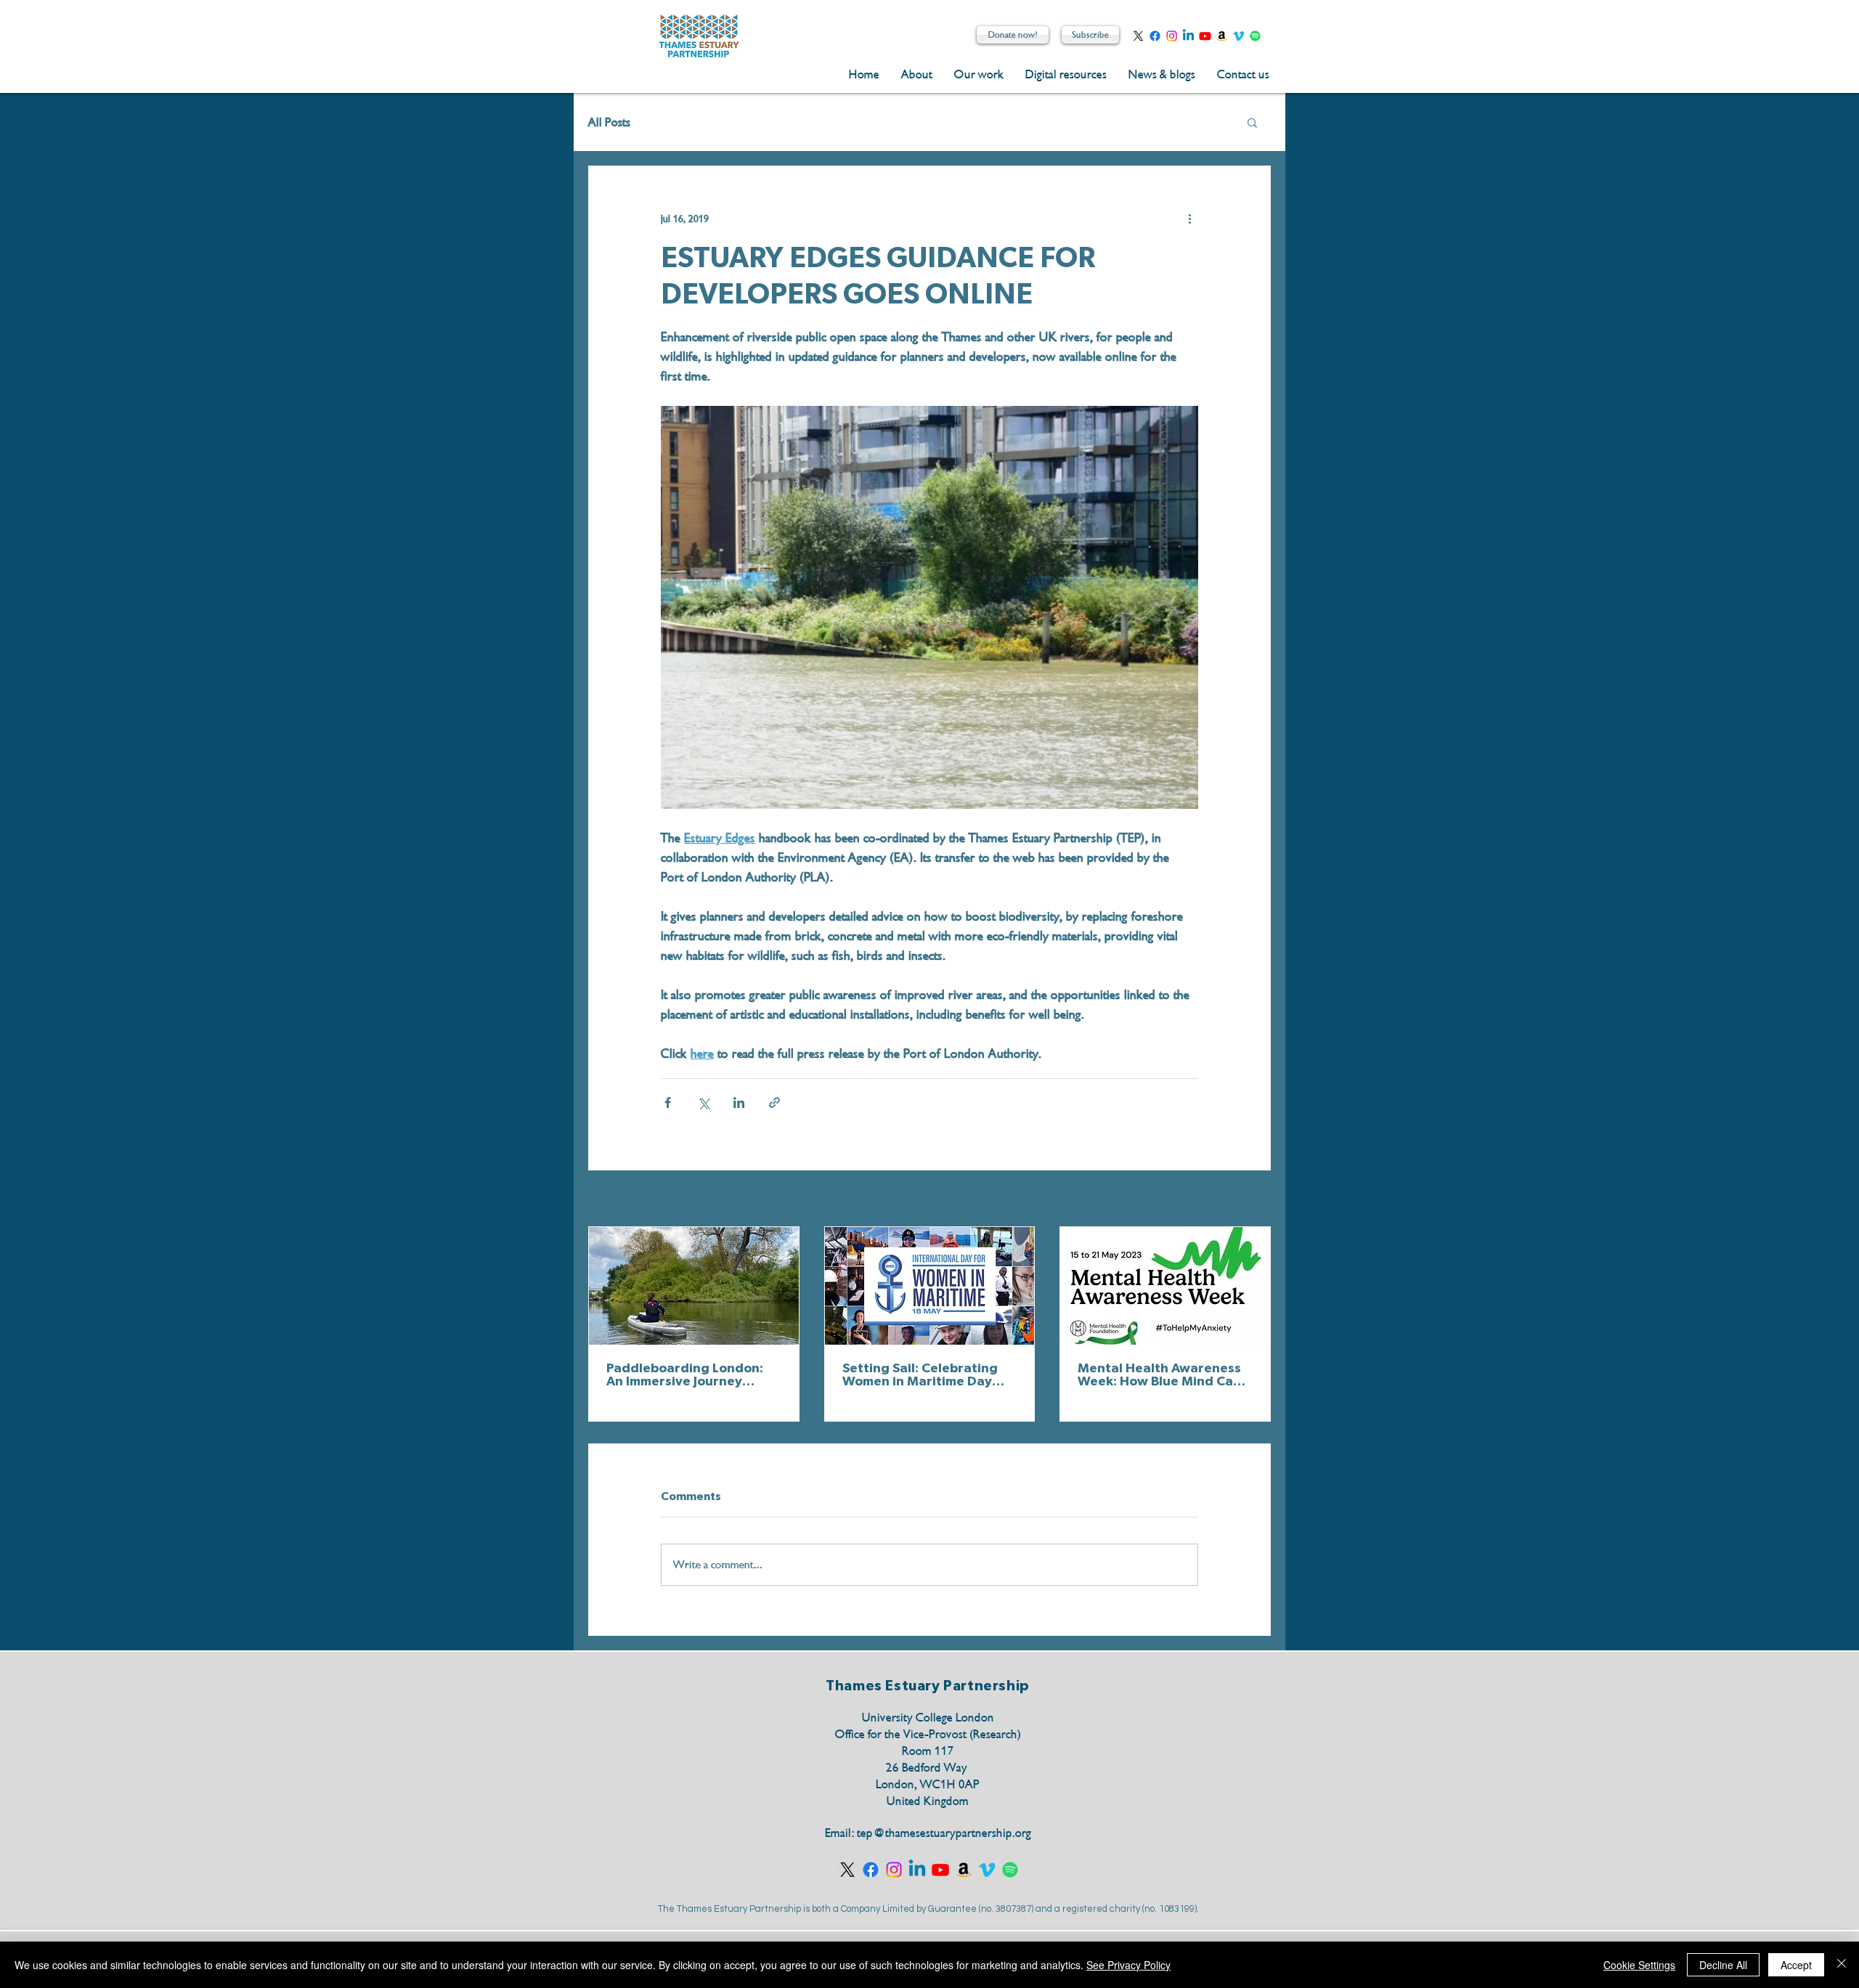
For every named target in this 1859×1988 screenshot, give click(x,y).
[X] (1138, 36)
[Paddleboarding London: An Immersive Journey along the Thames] (694, 1286)
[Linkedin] (1188, 36)
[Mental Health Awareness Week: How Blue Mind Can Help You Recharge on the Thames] (1165, 1286)
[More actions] (1189, 219)
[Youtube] (1205, 36)
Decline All (1723, 1965)
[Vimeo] (1238, 36)
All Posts (609, 122)
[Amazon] (1222, 36)
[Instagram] (1172, 36)
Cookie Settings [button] (1639, 1965)
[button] (1252, 122)
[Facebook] (1155, 36)
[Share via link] (774, 1103)
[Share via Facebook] (668, 1103)
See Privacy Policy (1128, 1965)
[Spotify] (1255, 36)
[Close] (1842, 1965)
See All (1257, 1200)
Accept (1796, 1965)
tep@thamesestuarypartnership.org (944, 1833)
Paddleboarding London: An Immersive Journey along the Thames (685, 1375)
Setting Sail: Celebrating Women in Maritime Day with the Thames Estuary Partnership (921, 1375)
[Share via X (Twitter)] (703, 1103)
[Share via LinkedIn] (739, 1103)
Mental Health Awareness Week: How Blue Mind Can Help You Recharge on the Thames (1159, 1375)
